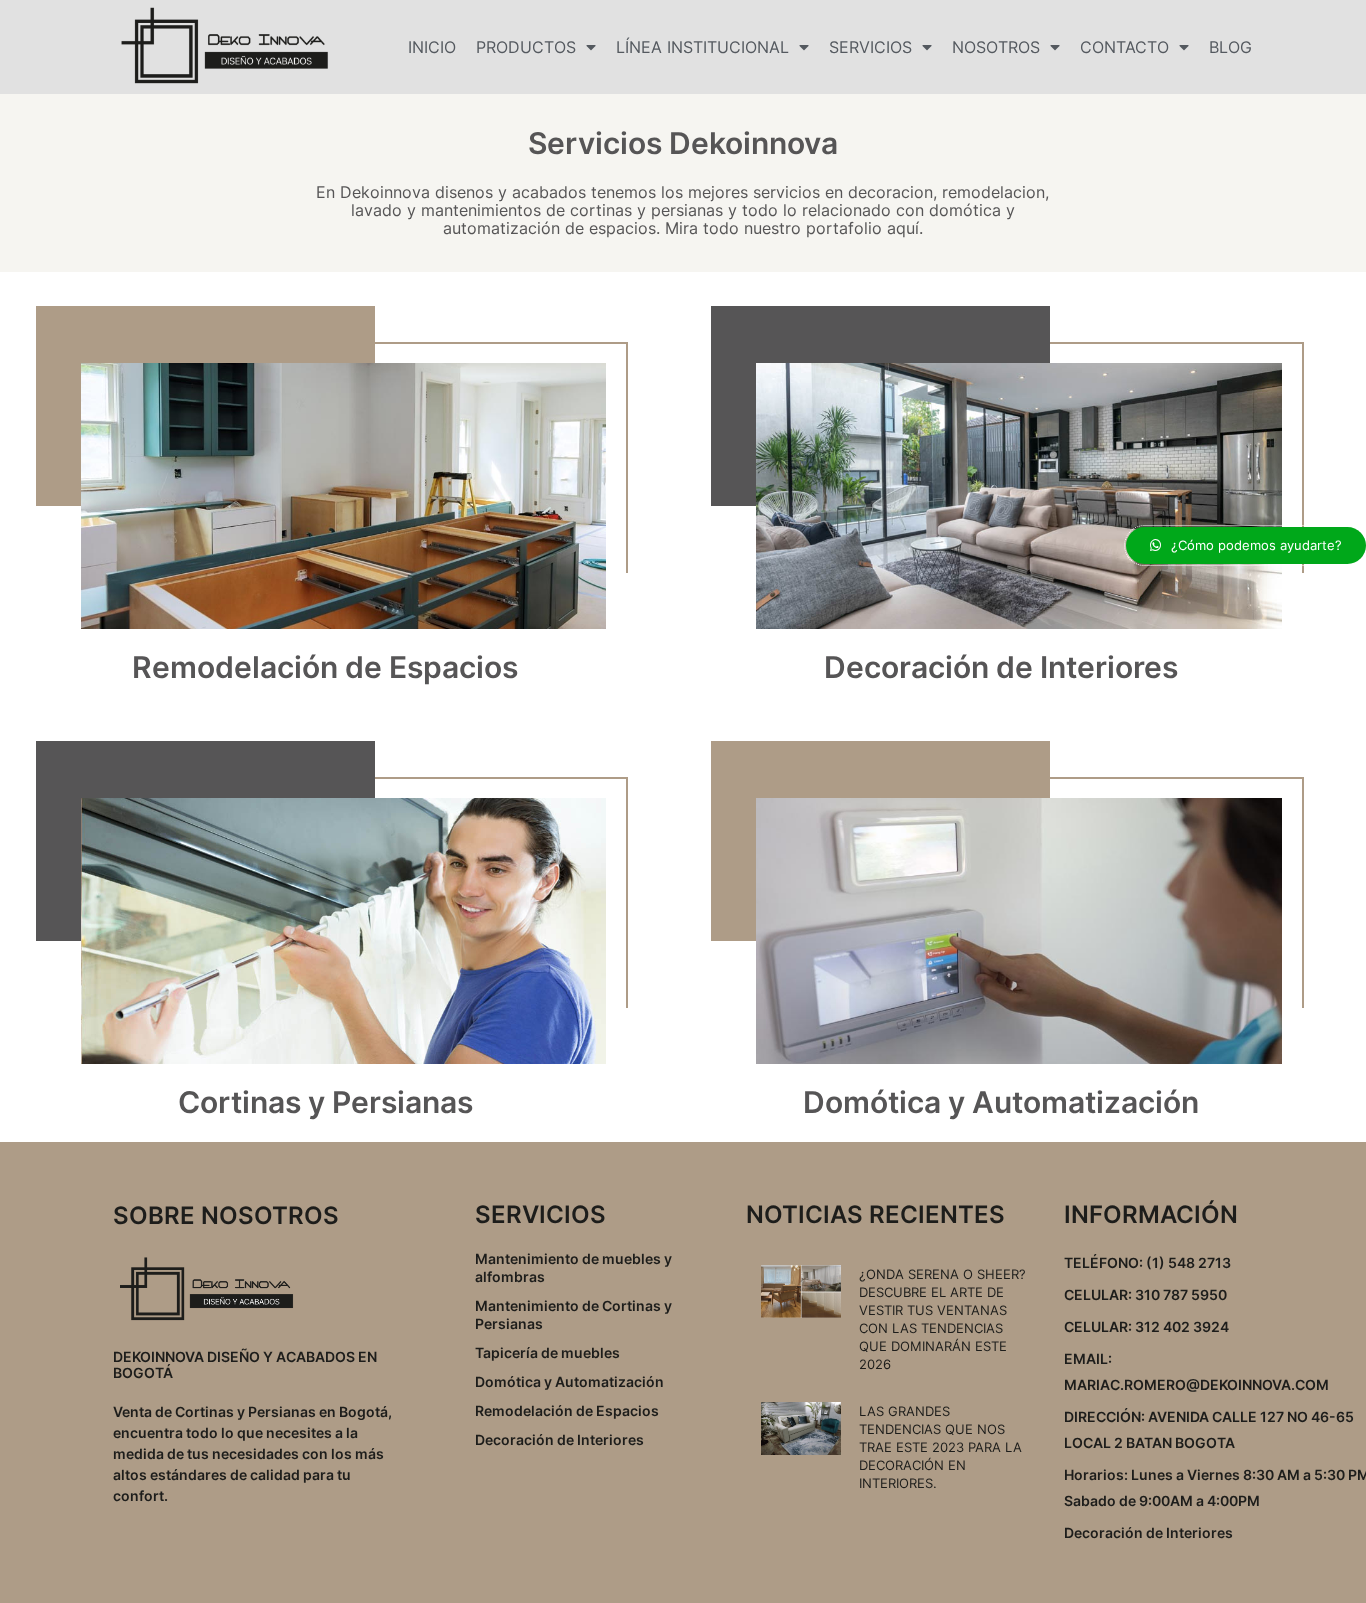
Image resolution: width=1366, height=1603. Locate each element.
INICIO (432, 47)
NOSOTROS (996, 47)
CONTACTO (1124, 47)
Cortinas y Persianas (325, 1102)
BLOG (1230, 47)
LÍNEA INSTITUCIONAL (702, 47)
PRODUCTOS (526, 47)
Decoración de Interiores (1001, 667)
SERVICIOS (870, 47)
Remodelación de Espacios (325, 667)
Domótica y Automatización (1001, 1102)
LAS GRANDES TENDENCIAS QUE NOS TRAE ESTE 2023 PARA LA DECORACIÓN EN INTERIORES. (940, 1447)
